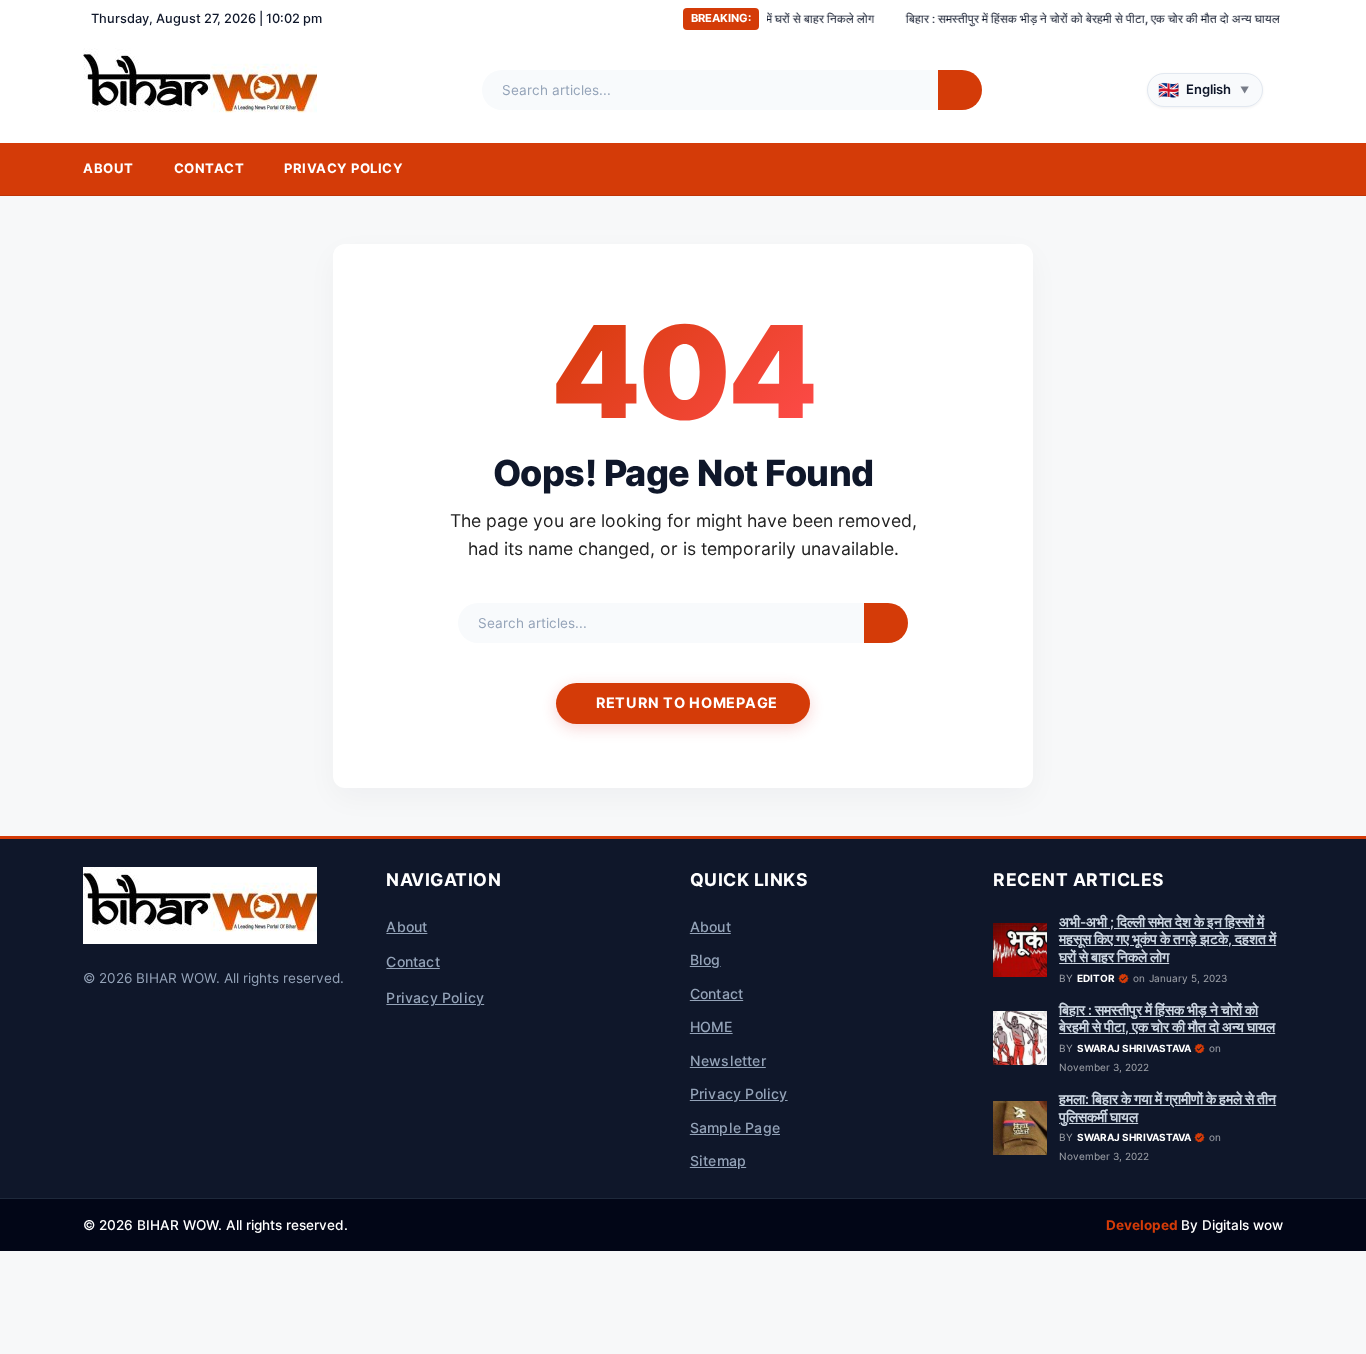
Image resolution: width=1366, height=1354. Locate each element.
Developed (1143, 1225)
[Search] (960, 90)
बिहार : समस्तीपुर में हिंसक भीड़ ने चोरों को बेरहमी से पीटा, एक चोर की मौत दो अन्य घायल (1047, 18)
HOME (711, 1026)
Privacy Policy (343, 168)
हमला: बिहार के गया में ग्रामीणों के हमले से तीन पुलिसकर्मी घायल (1167, 1108)
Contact (209, 168)
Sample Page (735, 1127)
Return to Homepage (687, 702)
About (108, 168)
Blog (705, 959)
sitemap (718, 1160)
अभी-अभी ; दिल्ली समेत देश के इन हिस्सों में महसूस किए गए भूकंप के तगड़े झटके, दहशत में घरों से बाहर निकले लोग (1167, 939)
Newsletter (728, 1060)
